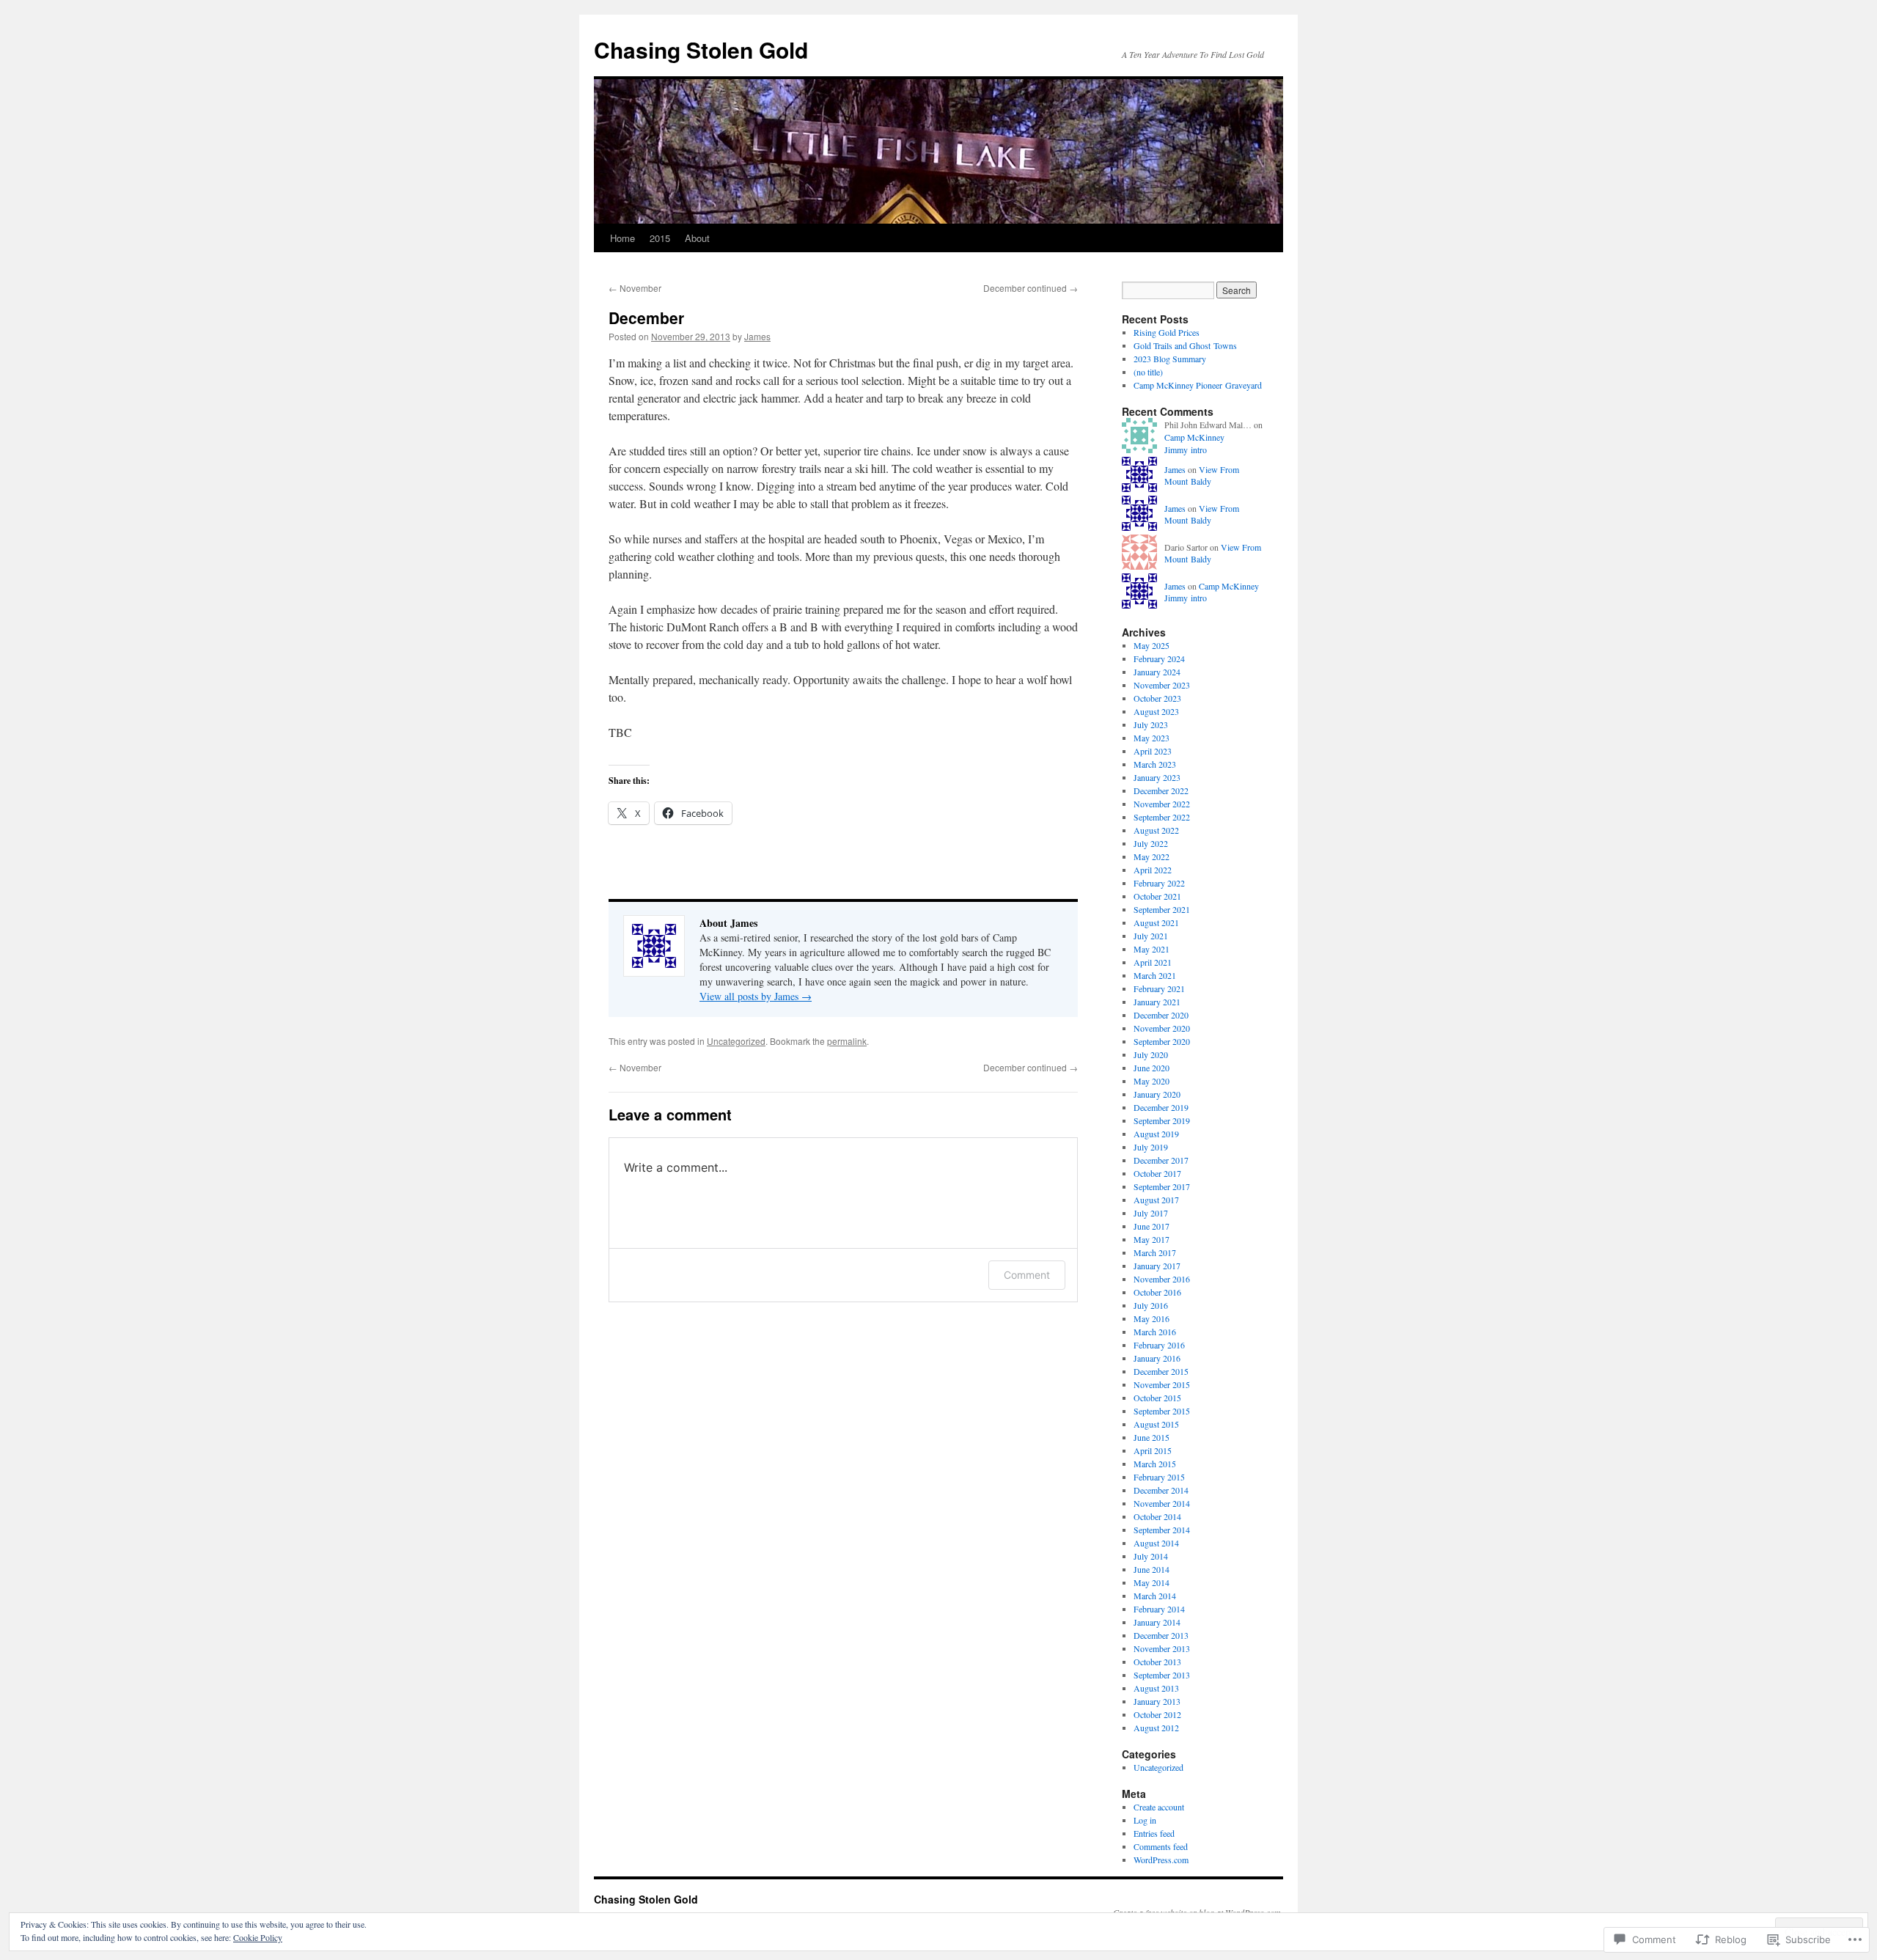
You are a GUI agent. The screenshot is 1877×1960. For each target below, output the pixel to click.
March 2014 (1155, 1596)
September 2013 (1162, 1675)
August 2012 (1156, 1728)
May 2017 (1151, 1239)
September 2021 (1162, 909)
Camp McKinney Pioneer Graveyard (1198, 385)
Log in (1145, 1820)
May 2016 (1151, 1318)
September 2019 (1162, 1120)
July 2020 (1151, 1054)
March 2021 (1155, 975)
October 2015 (1157, 1398)
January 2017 (1157, 1266)
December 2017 (1161, 1160)
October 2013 (1157, 1662)
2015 (660, 238)
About (697, 238)
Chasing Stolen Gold (701, 49)
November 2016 (1162, 1279)
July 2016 (1151, 1305)
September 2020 (1162, 1041)
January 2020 (1157, 1094)
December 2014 (1161, 1490)
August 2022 (1156, 830)
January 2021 (1157, 1002)
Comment (1027, 1275)
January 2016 (1157, 1358)
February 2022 (1159, 883)
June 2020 (1151, 1068)
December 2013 (1161, 1635)
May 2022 (1151, 856)
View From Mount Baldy (1202, 476)
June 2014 (1151, 1569)
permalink (847, 1041)
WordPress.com (1161, 1860)
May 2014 (1151, 1582)
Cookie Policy (258, 1937)
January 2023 (1157, 777)
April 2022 (1153, 870)
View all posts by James (756, 996)
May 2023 (1151, 738)
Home (622, 238)
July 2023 (1151, 724)
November (635, 288)
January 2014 (1157, 1622)
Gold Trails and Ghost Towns (1185, 345)
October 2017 (1157, 1173)
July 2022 (1151, 843)
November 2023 (1162, 685)
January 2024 (1157, 672)
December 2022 (1161, 790)
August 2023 (1156, 711)
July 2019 (1151, 1147)
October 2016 (1157, 1292)
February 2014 (1159, 1609)
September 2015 (1162, 1411)
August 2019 (1156, 1134)
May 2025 (1151, 645)
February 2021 (1159, 988)
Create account (1159, 1807)
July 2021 (1151, 936)
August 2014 (1156, 1543)
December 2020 (1161, 1015)
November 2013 (1162, 1648)
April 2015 (1153, 1450)
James (757, 336)
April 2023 (1153, 751)
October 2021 (1157, 896)
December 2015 (1161, 1371)
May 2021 (1151, 949)
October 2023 (1157, 698)
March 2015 (1155, 1464)
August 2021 (1156, 922)
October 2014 (1157, 1516)
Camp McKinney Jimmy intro (1194, 443)
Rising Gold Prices (1167, 332)
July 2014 (1151, 1556)
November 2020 (1162, 1028)
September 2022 (1162, 817)
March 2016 (1155, 1332)
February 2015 (1159, 1477)
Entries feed (1154, 1833)
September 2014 (1162, 1530)
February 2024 (1159, 658)
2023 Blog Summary (1170, 359)
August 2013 (1156, 1688)
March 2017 (1155, 1252)
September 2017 (1162, 1186)
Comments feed (1161, 1846)
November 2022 (1162, 804)
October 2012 (1157, 1714)
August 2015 (1156, 1424)
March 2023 (1155, 764)
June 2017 (1151, 1226)
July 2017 (1151, 1213)
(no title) (1148, 372)
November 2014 (1162, 1503)
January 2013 (1157, 1701)
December (646, 318)
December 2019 (1161, 1107)
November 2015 (1162, 1384)
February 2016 (1159, 1345)
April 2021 (1153, 962)
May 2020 (1151, 1081)
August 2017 (1156, 1200)
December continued (1031, 288)
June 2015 (1151, 1437)
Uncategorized (736, 1041)
